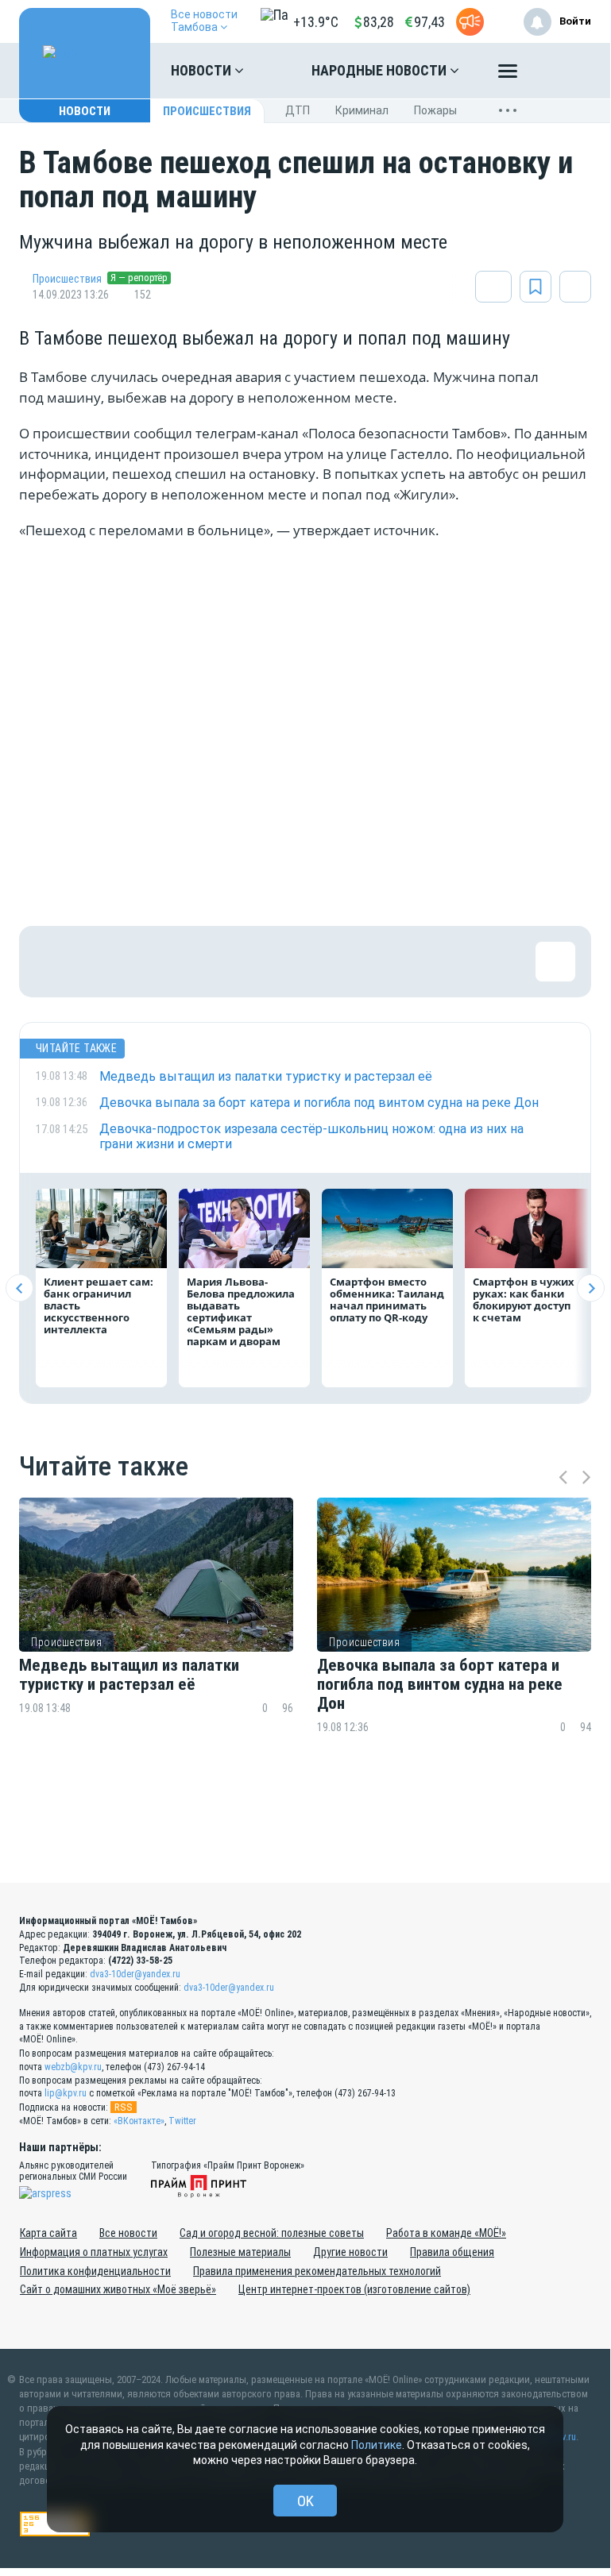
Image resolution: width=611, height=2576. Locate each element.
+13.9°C (316, 22)
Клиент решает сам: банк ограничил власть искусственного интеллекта (99, 1305)
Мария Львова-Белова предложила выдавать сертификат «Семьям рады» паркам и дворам (241, 1311)
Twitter (182, 2121)
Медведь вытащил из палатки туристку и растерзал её (129, 1675)
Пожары (435, 110)
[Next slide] (591, 1288)
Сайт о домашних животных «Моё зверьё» (118, 2289)
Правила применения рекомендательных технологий (317, 2271)
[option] (156, 1647)
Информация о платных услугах (94, 2252)
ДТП (298, 110)
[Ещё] (508, 75)
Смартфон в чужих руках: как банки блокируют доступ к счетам (524, 1300)
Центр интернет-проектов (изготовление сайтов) (354, 2289)
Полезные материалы (240, 2252)
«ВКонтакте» (139, 2121)
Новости (203, 70)
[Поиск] (563, 71)
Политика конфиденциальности (95, 2271)
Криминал (362, 110)
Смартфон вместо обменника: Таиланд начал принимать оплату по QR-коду (387, 1300)
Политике (377, 2445)
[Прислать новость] (470, 22)
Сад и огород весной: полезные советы (272, 2233)
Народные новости (381, 70)
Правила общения (452, 2252)
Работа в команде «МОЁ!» (446, 2233)
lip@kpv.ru (66, 2093)
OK (305, 2501)
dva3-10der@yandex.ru (135, 1974)
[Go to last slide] (19, 1288)
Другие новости (350, 2252)
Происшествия (207, 111)
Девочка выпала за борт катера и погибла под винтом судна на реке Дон (440, 1684)
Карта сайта (48, 2233)
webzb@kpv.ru (73, 2067)
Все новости (128, 2233)
